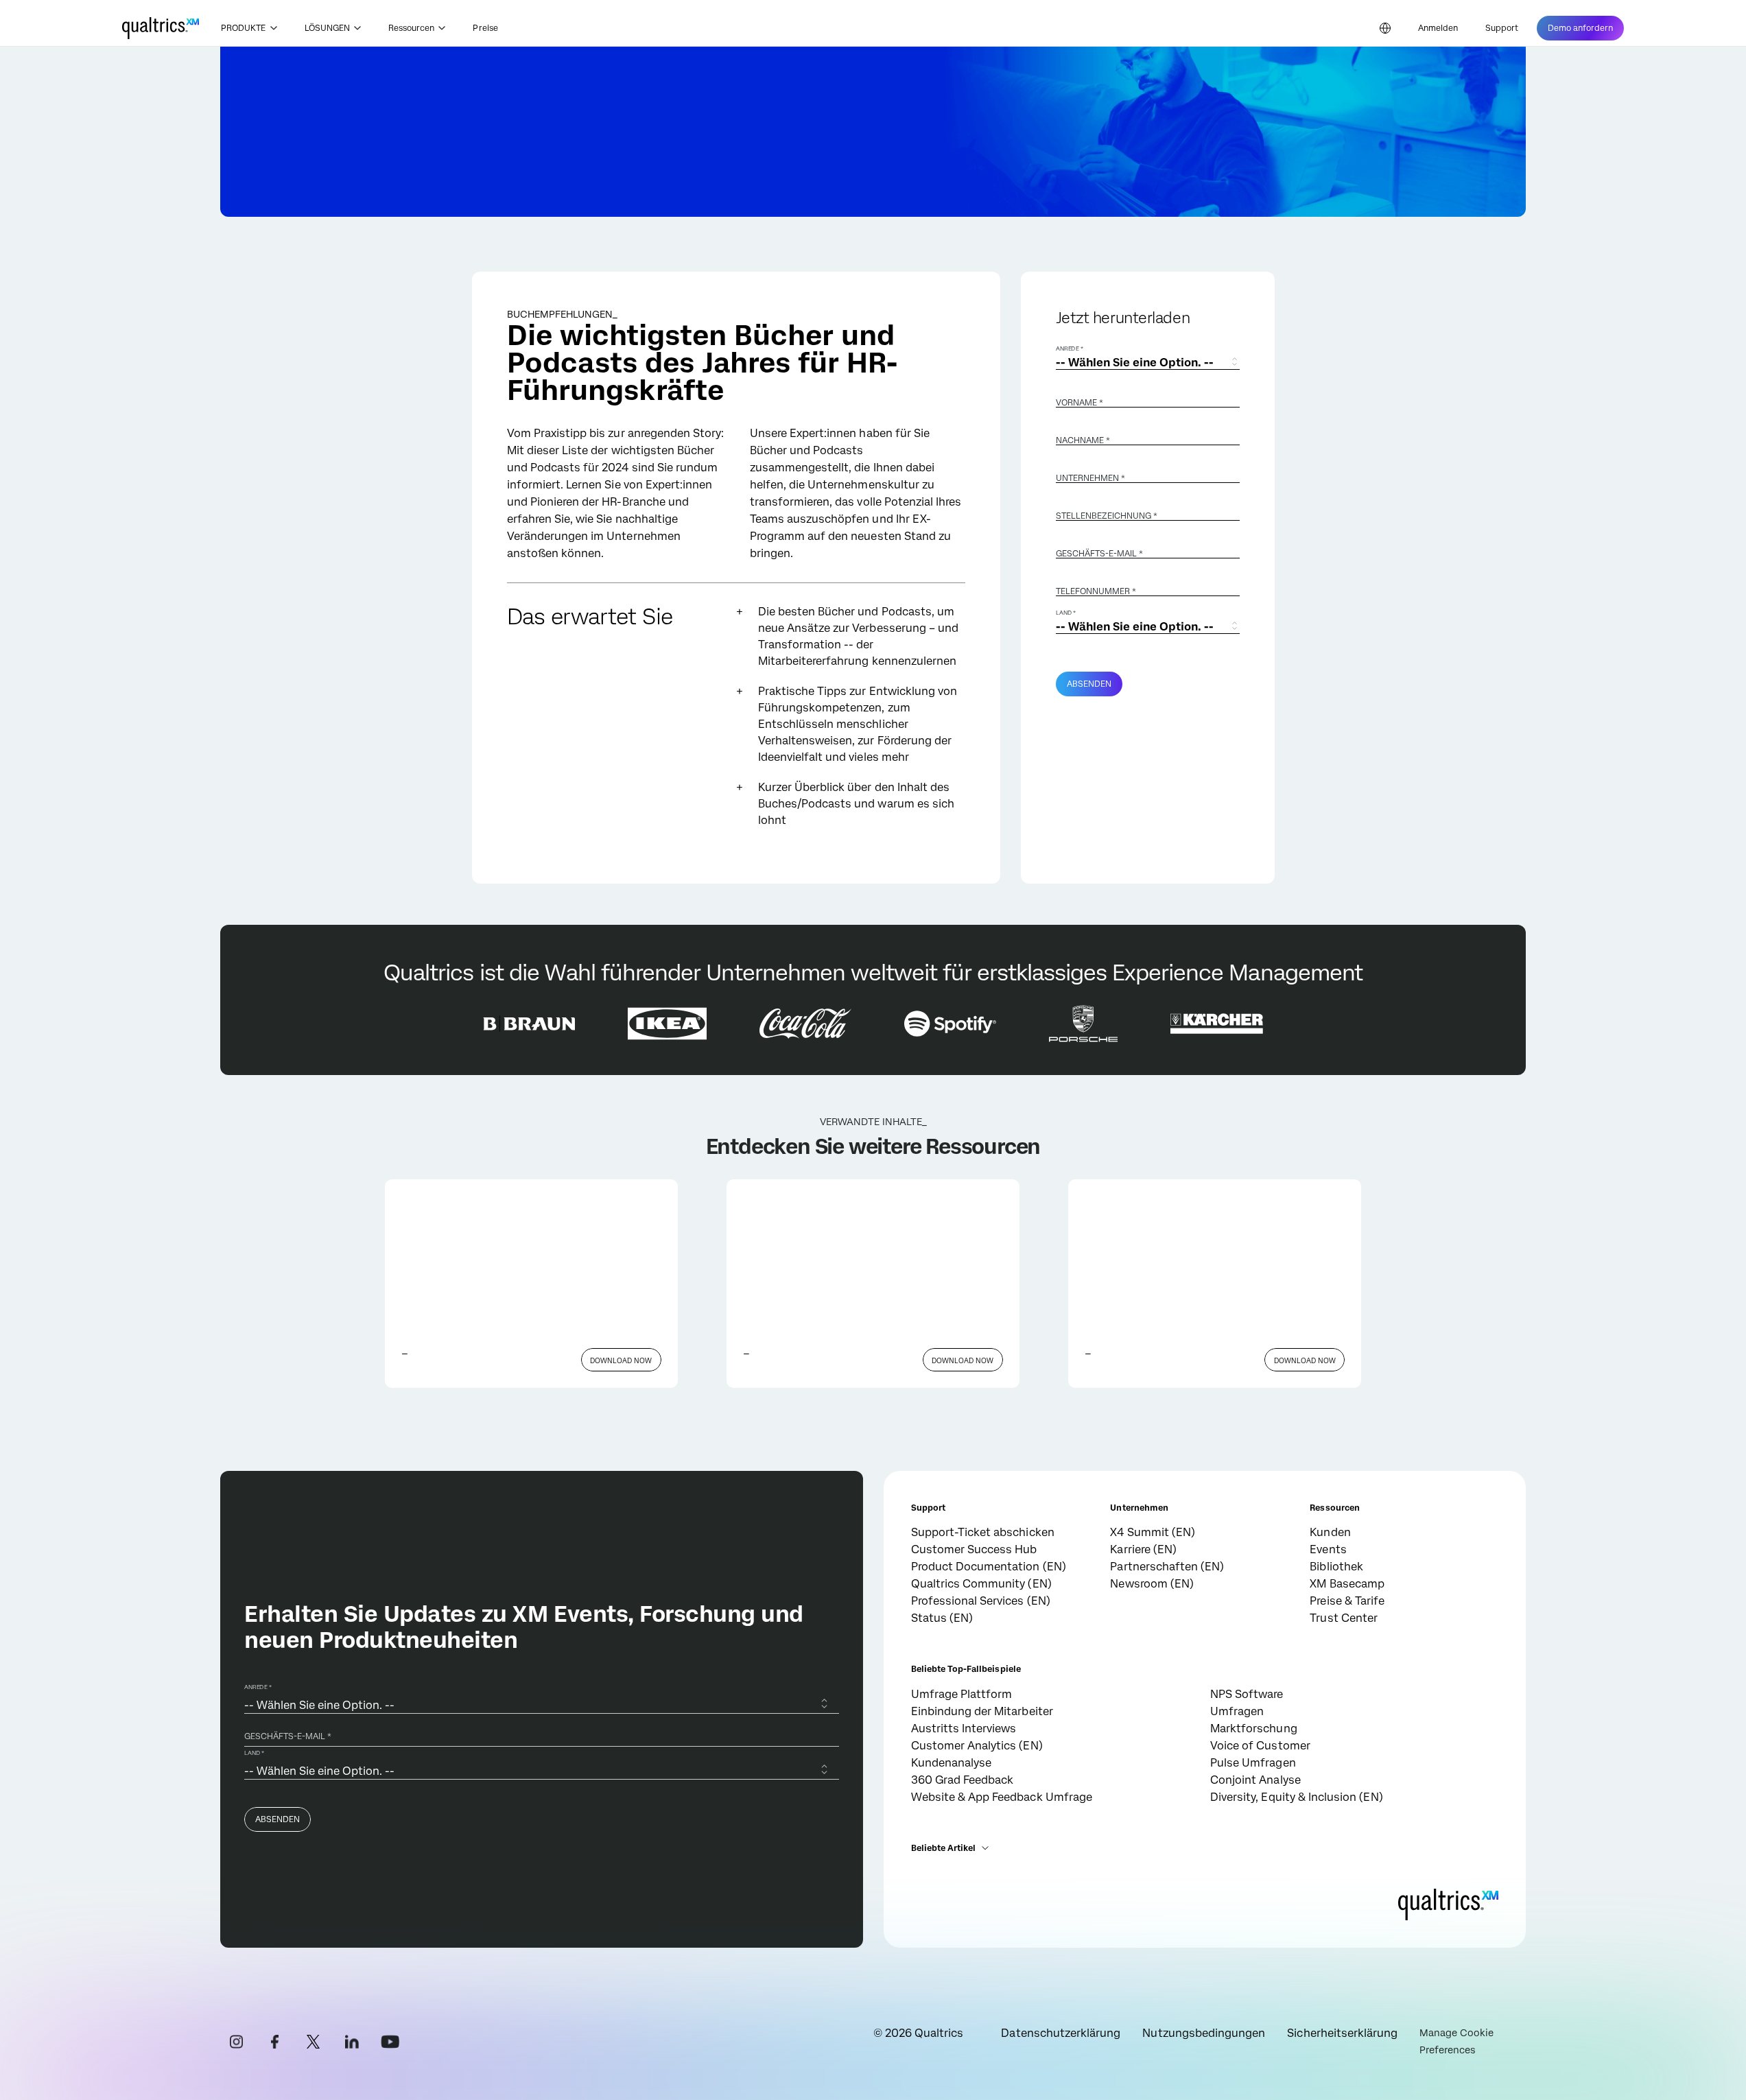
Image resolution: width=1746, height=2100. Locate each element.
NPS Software (1247, 1694)
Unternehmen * (1090, 478)
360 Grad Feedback (963, 1780)
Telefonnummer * (1096, 591)
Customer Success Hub (974, 1549)
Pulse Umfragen (1253, 1763)
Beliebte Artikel (944, 1848)
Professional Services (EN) (981, 1601)
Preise (485, 28)
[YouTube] (390, 2042)
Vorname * (1080, 403)
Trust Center (1344, 1618)
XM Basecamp (1347, 1584)
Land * (1066, 613)
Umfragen (1237, 1711)
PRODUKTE (243, 28)
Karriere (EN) (1143, 1549)
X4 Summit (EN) (1153, 1532)
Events (1328, 1549)
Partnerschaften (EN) (1167, 1567)
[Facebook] (275, 2042)
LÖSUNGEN (327, 28)
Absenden (1089, 684)
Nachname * (1083, 440)
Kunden (1330, 1532)
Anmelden (1438, 28)
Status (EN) (942, 1618)
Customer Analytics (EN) (977, 1746)
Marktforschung (1254, 1729)
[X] (314, 2042)
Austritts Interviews (964, 1729)
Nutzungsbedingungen (1204, 2033)
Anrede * (1070, 349)
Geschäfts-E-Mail (1099, 554)
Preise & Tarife (1347, 1601)
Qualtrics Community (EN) (981, 1584)
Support (1502, 28)
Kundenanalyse (952, 1763)
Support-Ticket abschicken (983, 1532)
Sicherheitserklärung (1342, 2033)
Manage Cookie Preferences (1456, 2041)
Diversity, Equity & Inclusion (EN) (1297, 1797)
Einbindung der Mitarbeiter (982, 1711)
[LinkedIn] (352, 2042)
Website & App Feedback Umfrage (1002, 1797)
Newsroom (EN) (1152, 1584)
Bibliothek (1336, 1567)
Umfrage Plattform (962, 1694)
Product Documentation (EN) (989, 1567)
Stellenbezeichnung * (1107, 516)
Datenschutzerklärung (1061, 2033)
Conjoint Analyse (1255, 1780)
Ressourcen (412, 28)
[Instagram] (237, 2042)
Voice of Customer (1260, 1746)
